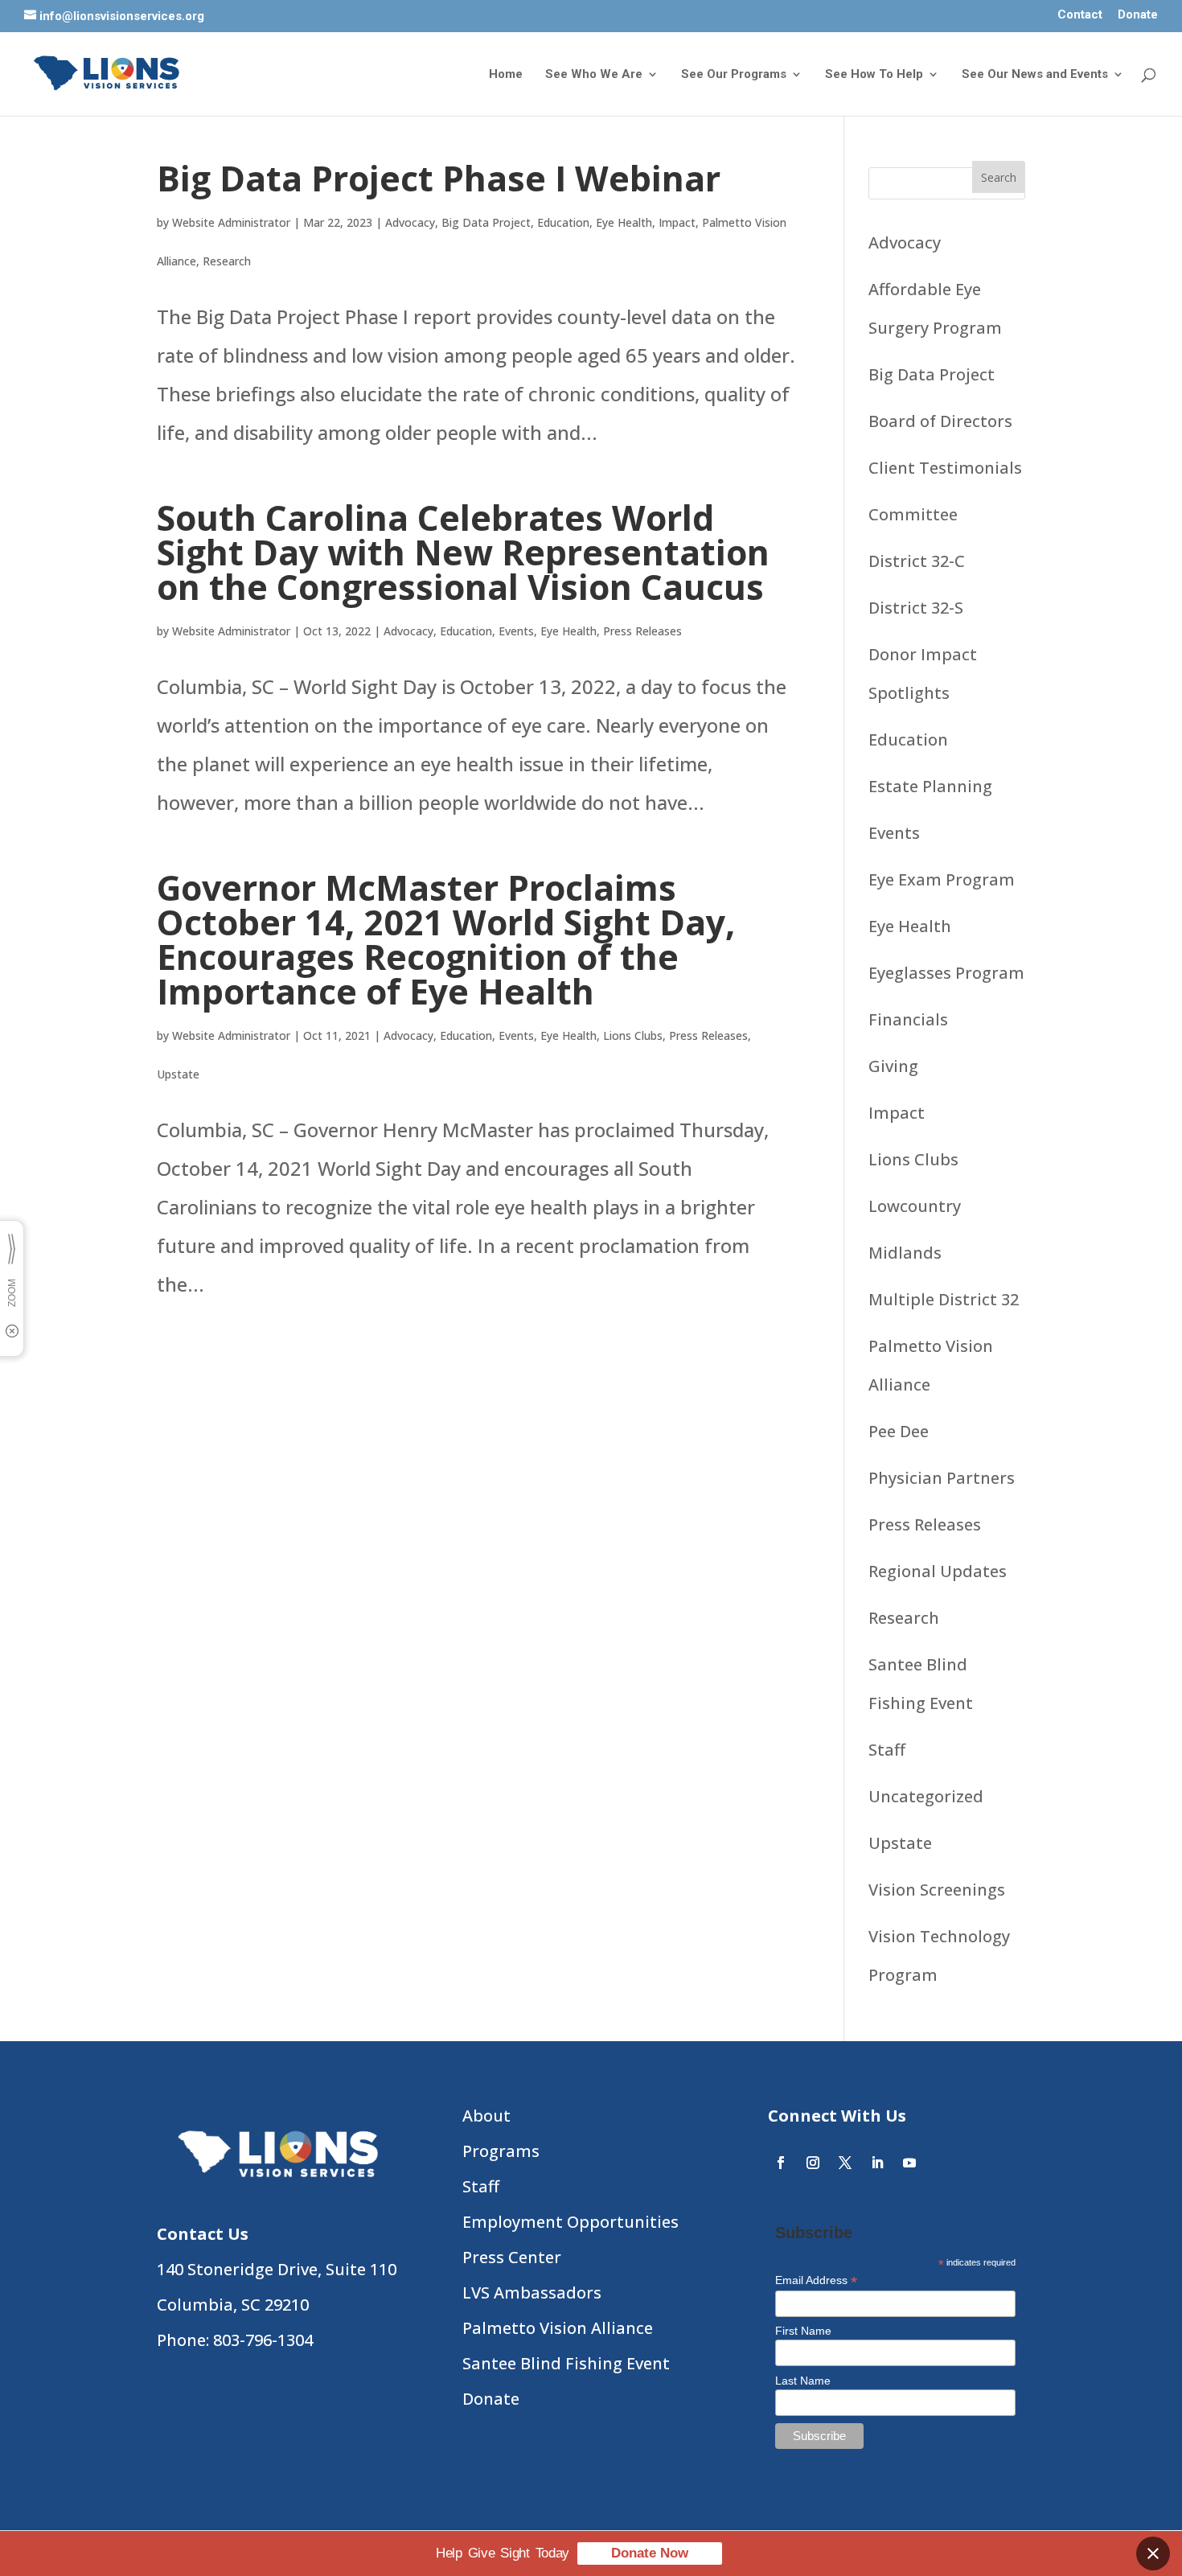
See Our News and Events (1035, 75)
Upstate (178, 1074)
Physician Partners (942, 1478)
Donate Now (650, 2553)
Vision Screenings (937, 1890)
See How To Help (874, 75)
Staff (887, 1750)
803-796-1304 (263, 2340)
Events (516, 631)
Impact (677, 222)
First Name (803, 2331)
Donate (1138, 15)
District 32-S (916, 608)
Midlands (905, 1253)
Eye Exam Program (942, 879)
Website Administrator (231, 222)
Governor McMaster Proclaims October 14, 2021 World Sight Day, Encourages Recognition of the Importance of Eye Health (446, 939)
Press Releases (642, 631)
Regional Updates (938, 1571)
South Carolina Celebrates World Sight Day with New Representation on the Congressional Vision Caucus (463, 552)
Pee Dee (899, 1431)
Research (227, 261)
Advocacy (410, 222)
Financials (908, 1019)
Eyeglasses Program (946, 973)
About (486, 2116)
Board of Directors (940, 421)
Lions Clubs (633, 1035)
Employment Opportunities (570, 2222)
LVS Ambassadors (532, 2293)
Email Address (816, 2280)
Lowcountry (915, 1206)
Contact (1080, 15)
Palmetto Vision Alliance (558, 2328)
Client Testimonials (945, 468)
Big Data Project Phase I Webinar (439, 178)
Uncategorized (926, 1796)
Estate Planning (930, 786)
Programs (501, 2151)
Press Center (512, 2257)
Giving (893, 1066)
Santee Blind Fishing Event (566, 2363)
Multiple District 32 (944, 1299)
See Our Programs (734, 75)
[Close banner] (1153, 2553)
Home (506, 75)
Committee (913, 514)
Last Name (803, 2381)
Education (563, 222)
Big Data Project (486, 222)
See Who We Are (594, 75)
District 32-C (917, 561)
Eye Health (624, 222)
